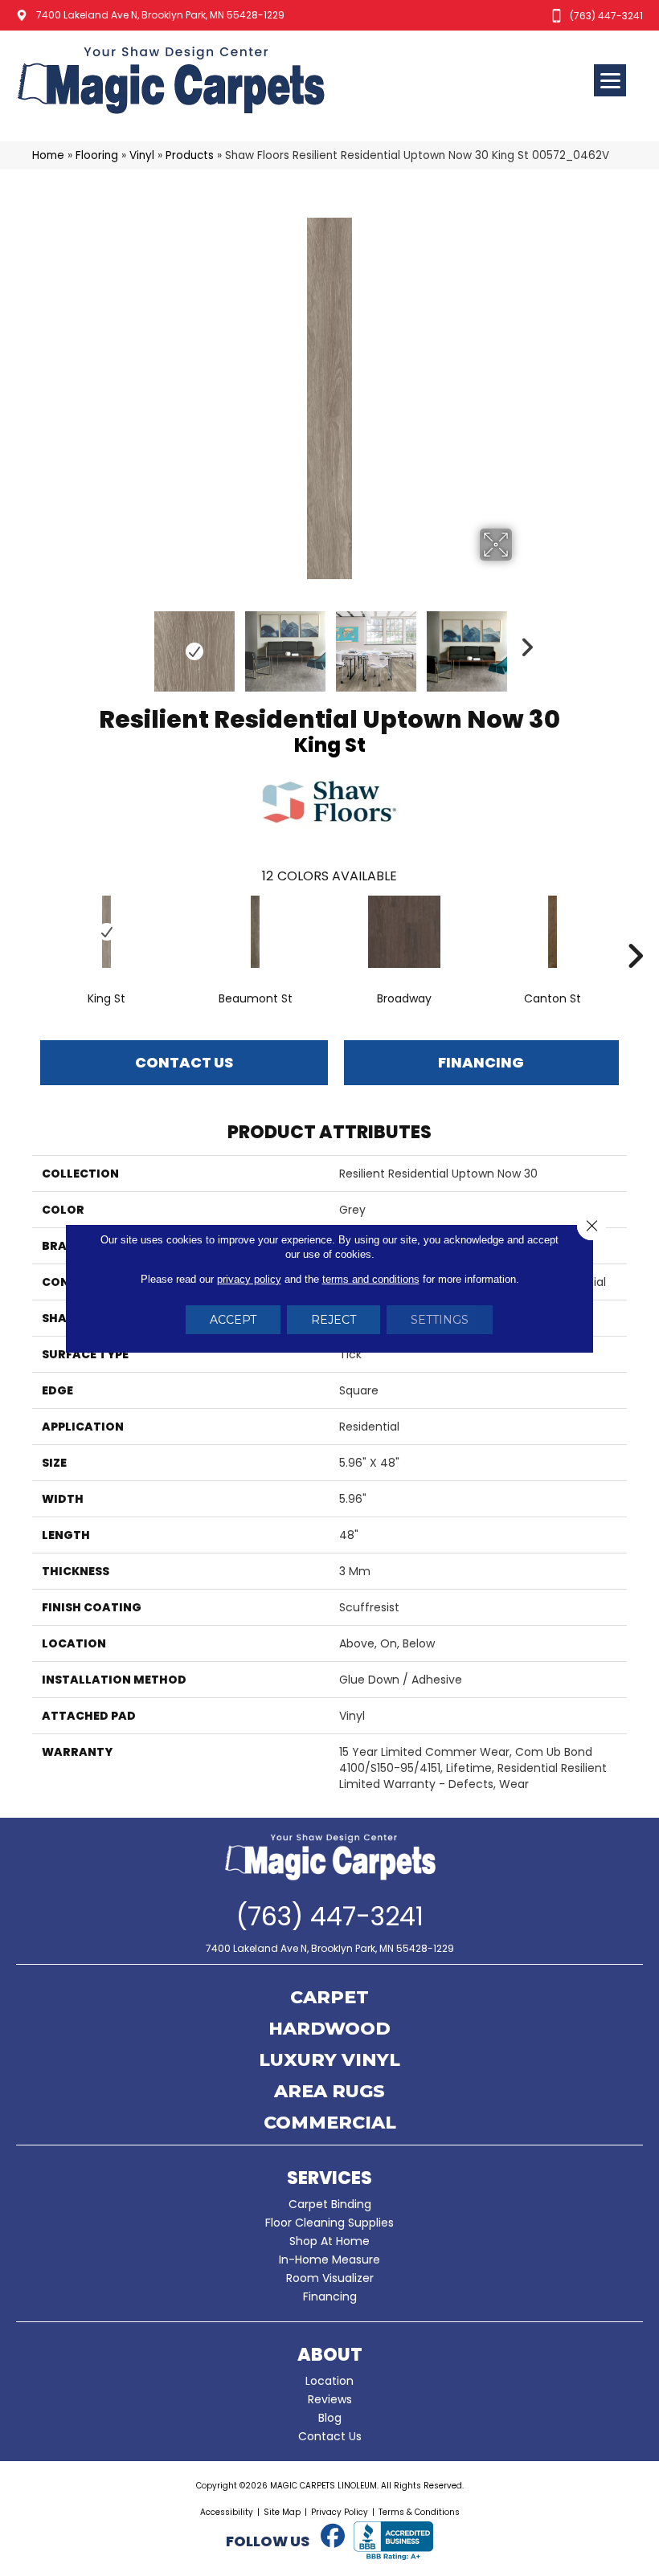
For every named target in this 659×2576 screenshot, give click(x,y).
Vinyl (142, 155)
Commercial (330, 2124)
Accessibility (227, 2512)
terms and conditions (371, 1279)
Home (48, 155)
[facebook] (333, 2537)
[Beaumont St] (255, 932)
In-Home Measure (329, 2260)
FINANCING (481, 1062)
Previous (137, 643)
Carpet (329, 1998)
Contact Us (184, 1062)
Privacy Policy (340, 2512)
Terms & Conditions (419, 2512)
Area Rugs (329, 2092)
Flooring (97, 155)
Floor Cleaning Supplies (329, 2223)
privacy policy (249, 1279)
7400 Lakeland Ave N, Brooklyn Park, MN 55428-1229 (160, 15)
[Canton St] (553, 932)
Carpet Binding (330, 2204)
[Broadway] (404, 932)
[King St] (106, 932)
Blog (330, 2418)
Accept (233, 1320)
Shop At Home (329, 2241)
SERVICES (329, 2178)
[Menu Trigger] (610, 80)
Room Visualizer (330, 2278)
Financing (330, 2296)
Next (522, 643)
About (330, 2355)
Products (190, 155)
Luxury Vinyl (329, 2061)
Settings (440, 1320)
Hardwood (329, 2030)
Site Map (282, 2512)
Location (329, 2381)
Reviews (330, 2399)
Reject (334, 1320)
